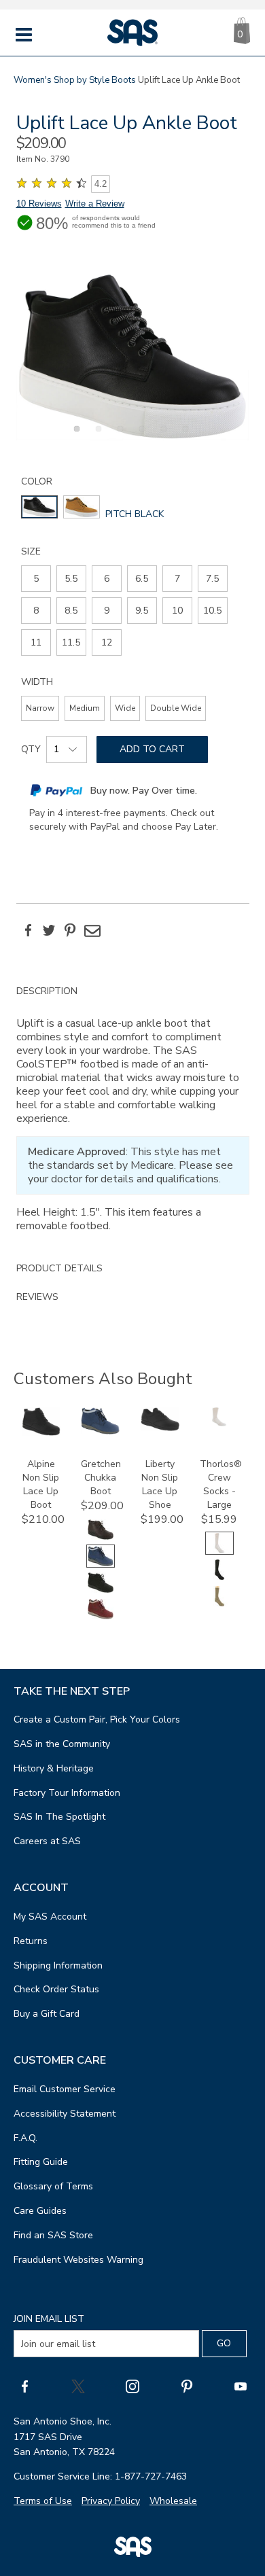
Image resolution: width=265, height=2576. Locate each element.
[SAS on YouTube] (241, 2386)
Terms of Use (43, 2501)
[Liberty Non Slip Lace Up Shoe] (160, 1428)
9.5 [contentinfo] (142, 611)
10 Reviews (39, 204)
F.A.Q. (25, 2138)
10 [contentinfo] (177, 611)
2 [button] (96, 436)
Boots (124, 80)
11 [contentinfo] (36, 642)
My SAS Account (50, 1917)
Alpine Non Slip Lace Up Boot (41, 1484)
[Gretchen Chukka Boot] (100, 1431)
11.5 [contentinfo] (71, 642)
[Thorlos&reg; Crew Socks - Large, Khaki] (219, 1605)
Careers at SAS (47, 1841)
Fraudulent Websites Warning (78, 2260)
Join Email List (49, 2319)
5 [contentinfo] (36, 579)
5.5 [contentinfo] (71, 579)
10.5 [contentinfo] (212, 611)
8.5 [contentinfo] (71, 611)
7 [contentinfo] (177, 579)
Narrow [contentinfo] (40, 708)
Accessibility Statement (65, 2114)
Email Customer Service (65, 2089)
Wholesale (173, 2501)
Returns (31, 1941)
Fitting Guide (41, 2162)
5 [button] (162, 436)
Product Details (59, 1268)
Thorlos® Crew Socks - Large (221, 1484)
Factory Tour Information (67, 1793)
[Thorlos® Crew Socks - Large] (219, 1423)
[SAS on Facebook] (24, 2386)
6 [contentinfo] (107, 579)
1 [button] (75, 436)
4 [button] (140, 436)
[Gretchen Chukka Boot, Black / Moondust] (101, 1591)
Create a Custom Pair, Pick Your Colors (97, 1719)
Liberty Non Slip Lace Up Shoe (160, 1484)
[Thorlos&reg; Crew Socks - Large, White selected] (219, 1552)
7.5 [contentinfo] (212, 579)
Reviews (37, 1297)
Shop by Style (82, 80)
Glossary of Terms (53, 2186)
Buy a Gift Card (47, 2014)
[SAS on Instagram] (132, 2386)
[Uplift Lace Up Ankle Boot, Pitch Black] (133, 356)
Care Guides (40, 2211)
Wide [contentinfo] (125, 708)
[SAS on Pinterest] (187, 2386)
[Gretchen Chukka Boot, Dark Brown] (101, 1538)
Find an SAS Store (53, 2235)
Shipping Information (58, 1965)
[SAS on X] (78, 2386)
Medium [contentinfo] (85, 708)
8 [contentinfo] (36, 611)
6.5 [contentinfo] (142, 579)
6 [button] (183, 436)
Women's (33, 80)
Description (47, 991)
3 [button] (118, 436)
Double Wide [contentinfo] (176, 708)
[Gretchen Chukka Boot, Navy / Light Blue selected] (101, 1565)
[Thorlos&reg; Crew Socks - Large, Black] (219, 1578)
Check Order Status (56, 1989)
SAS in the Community (62, 1744)
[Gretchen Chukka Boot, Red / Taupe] (101, 1618)
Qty (31, 749)
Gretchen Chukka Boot (101, 1478)
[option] (133, 356)
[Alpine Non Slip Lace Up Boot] (41, 1433)
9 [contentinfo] (107, 611)
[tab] (133, 1116)
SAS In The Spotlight (59, 1817)
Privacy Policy (111, 2501)
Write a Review (95, 204)
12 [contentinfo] (107, 642)
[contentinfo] (39, 507)
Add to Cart (152, 749)
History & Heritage (54, 1768)
